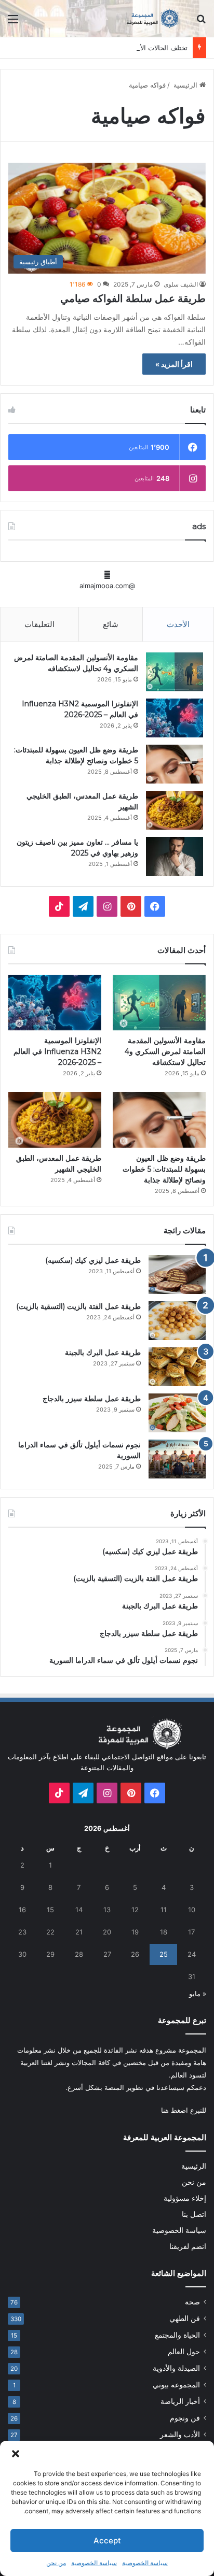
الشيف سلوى (181, 284)
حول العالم (184, 2352)
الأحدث (178, 624)
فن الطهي (185, 2318)
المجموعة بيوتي (176, 2385)
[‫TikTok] (59, 906)
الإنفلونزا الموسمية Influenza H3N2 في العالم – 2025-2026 (57, 1051)
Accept (107, 2541)
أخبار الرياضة (180, 2401)
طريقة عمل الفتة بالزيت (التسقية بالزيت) (78, 1306)
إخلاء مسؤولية (185, 2198)
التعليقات (39, 624)
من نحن (56, 2563)
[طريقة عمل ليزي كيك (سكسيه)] (177, 1275)
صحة (192, 2302)
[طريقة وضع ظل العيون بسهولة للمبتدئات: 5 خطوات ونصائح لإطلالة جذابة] (175, 764)
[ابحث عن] (201, 23)
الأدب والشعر (180, 2435)
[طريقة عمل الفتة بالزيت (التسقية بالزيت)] (177, 1321)
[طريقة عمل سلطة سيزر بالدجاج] (177, 1413)
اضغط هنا (175, 2110)
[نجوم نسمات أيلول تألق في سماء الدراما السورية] (177, 1459)
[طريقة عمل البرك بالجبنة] (177, 1367)
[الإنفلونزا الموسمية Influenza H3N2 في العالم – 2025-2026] (175, 718)
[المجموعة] (146, 18)
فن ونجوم (185, 2418)
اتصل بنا (194, 2214)
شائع (111, 624)
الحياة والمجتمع (177, 2335)
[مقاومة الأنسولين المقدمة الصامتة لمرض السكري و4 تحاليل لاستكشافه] (175, 672)
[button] (16, 2454)
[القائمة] (13, 23)
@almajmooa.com (107, 586)
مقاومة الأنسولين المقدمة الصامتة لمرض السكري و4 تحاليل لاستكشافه (165, 1051)
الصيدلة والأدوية (176, 2368)
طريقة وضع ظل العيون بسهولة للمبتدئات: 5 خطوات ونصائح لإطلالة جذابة (164, 1169)
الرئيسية (185, 85)
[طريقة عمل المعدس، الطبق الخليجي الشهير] (175, 810)
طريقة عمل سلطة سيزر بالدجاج (92, 1399)
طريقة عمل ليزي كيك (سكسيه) (93, 1260)
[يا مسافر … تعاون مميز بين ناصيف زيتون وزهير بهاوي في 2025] (175, 856)
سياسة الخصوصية (145, 2563)
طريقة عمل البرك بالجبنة (103, 1353)
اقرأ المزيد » (174, 364)
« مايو (198, 1994)
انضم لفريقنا (188, 2246)
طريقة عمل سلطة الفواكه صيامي (133, 298)
